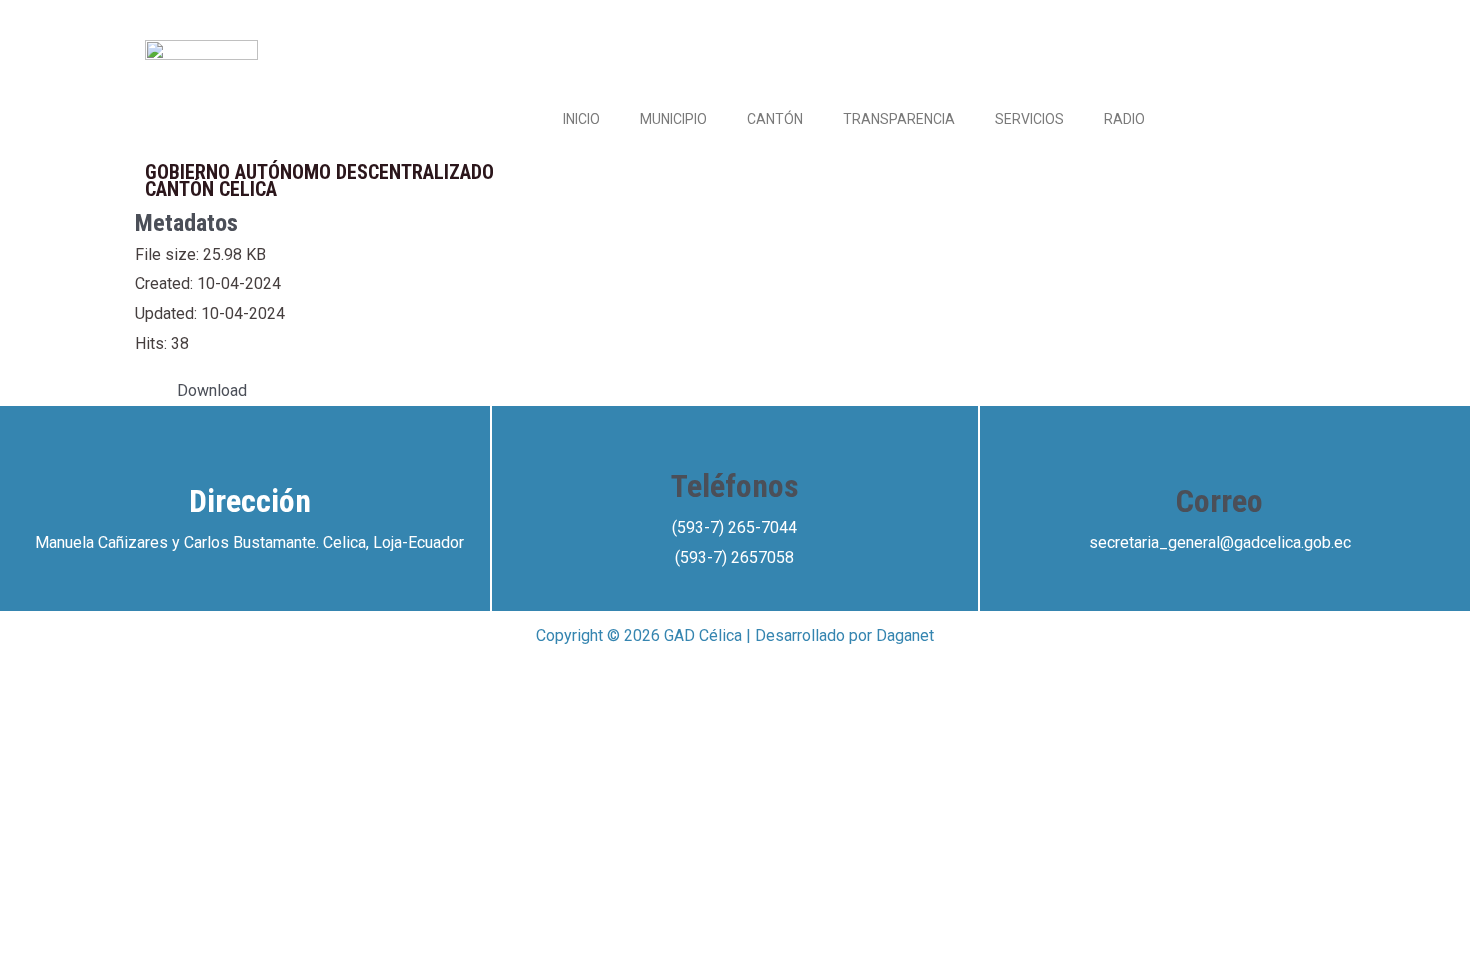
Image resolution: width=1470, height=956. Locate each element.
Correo (1219, 501)
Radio (1124, 119)
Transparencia (899, 119)
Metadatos (186, 223)
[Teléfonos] (735, 436)
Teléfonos (735, 486)
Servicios (1029, 119)
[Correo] (1220, 451)
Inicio (581, 119)
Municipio (673, 119)
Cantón (775, 119)
